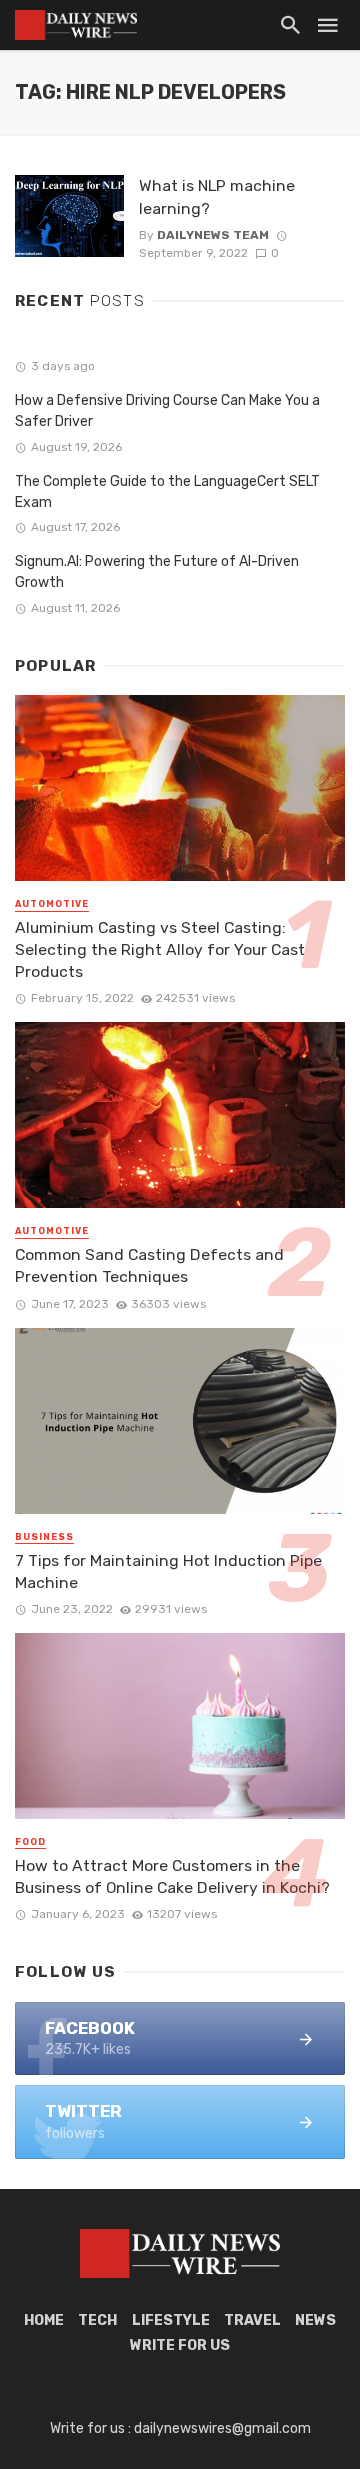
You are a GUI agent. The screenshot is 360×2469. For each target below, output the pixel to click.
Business (44, 1537)
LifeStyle (171, 2320)
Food (30, 1842)
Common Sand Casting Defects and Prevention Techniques (149, 1265)
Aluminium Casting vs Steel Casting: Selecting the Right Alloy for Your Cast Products (160, 949)
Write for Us (180, 2345)
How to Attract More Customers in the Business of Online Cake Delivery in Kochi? (172, 1876)
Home (44, 2320)
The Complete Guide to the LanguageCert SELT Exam (167, 492)
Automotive (52, 904)
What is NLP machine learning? (217, 196)
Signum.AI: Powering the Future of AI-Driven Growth (157, 572)
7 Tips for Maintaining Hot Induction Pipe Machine (168, 1571)
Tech (97, 2320)
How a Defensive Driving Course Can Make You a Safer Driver (167, 411)
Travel (252, 2320)
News (315, 2320)
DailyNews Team (213, 235)
